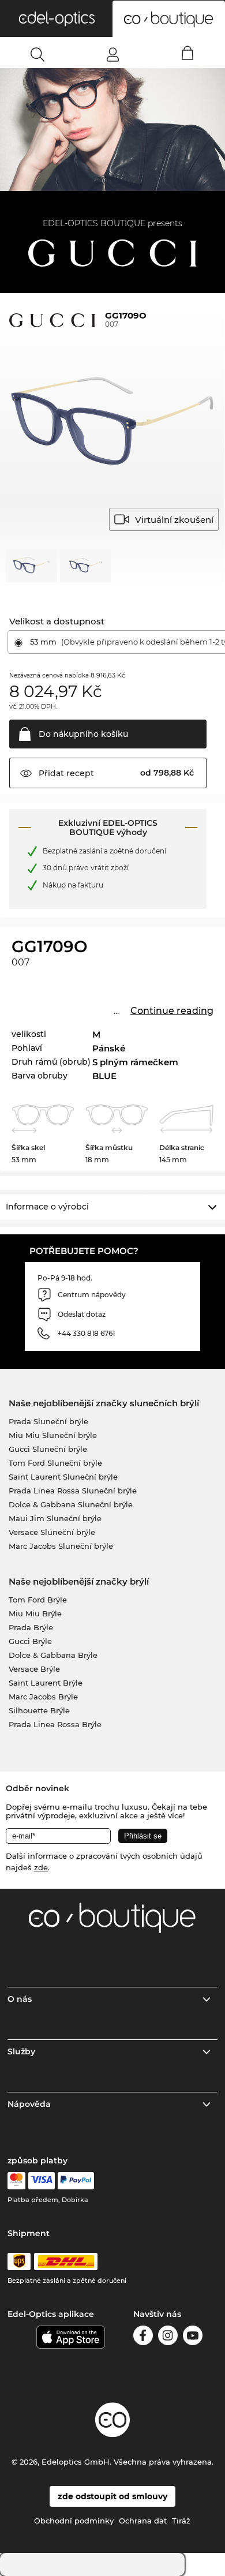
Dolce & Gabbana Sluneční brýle (71, 1504)
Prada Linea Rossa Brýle (55, 1724)
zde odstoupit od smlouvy (112, 2496)
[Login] (113, 54)
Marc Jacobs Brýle (43, 1697)
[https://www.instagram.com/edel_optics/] (168, 2337)
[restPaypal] (76, 2181)
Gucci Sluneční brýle (48, 1449)
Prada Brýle (31, 1627)
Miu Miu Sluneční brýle (53, 1435)
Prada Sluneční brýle (48, 1421)
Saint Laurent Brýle (46, 1683)
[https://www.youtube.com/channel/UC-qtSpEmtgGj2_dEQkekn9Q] (193, 2337)
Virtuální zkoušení (174, 520)
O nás (20, 1999)
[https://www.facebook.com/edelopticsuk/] (143, 2337)
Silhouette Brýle (39, 1710)
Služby (21, 2051)
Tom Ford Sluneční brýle (55, 1463)
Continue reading (172, 1011)
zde (41, 1867)
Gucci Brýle (30, 1641)
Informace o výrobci (47, 1207)
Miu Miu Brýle (35, 1613)
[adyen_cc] (16, 2181)
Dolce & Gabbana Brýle (53, 1655)
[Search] (38, 54)
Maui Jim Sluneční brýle (55, 1518)
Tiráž (181, 2521)
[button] (56, 18)
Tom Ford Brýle (38, 1600)
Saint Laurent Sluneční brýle (63, 1477)
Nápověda (29, 2104)
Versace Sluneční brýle (52, 1532)
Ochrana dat (143, 2521)
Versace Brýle (34, 1669)
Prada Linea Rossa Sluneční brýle (73, 1491)
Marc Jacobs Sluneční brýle (61, 1546)
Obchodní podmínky (74, 2521)
